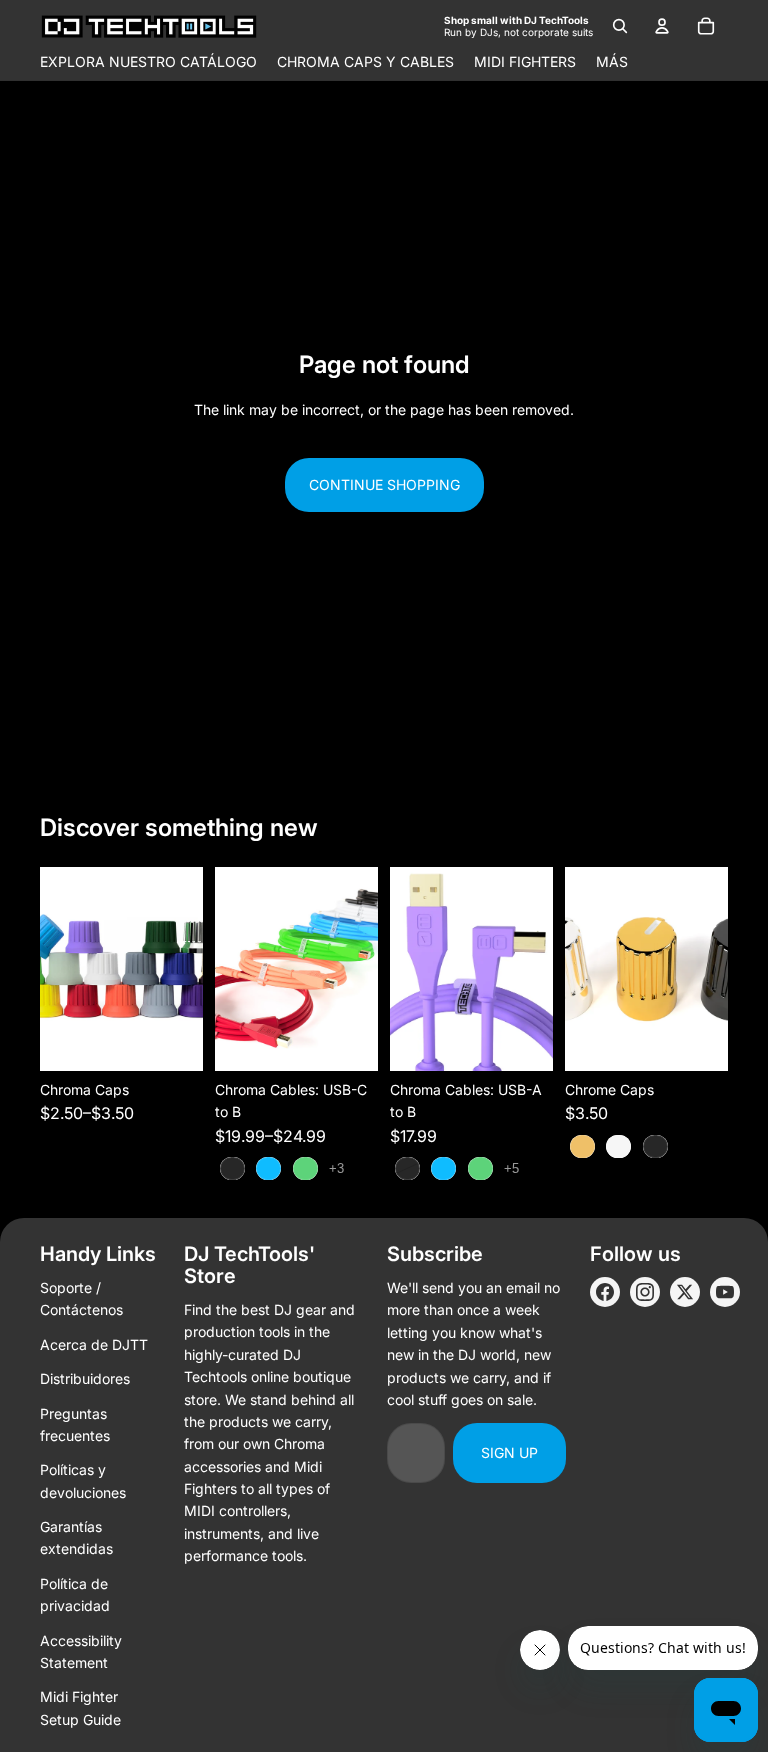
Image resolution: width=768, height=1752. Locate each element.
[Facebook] (605, 1292)
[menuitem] (612, 62)
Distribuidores (85, 1378)
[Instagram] (645, 1292)
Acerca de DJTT (94, 1344)
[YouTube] (725, 1292)
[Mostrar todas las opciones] (336, 1168)
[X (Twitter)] (685, 1292)
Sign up (509, 1452)
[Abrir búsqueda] (620, 26)
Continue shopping (384, 484)
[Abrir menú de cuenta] (662, 26)
